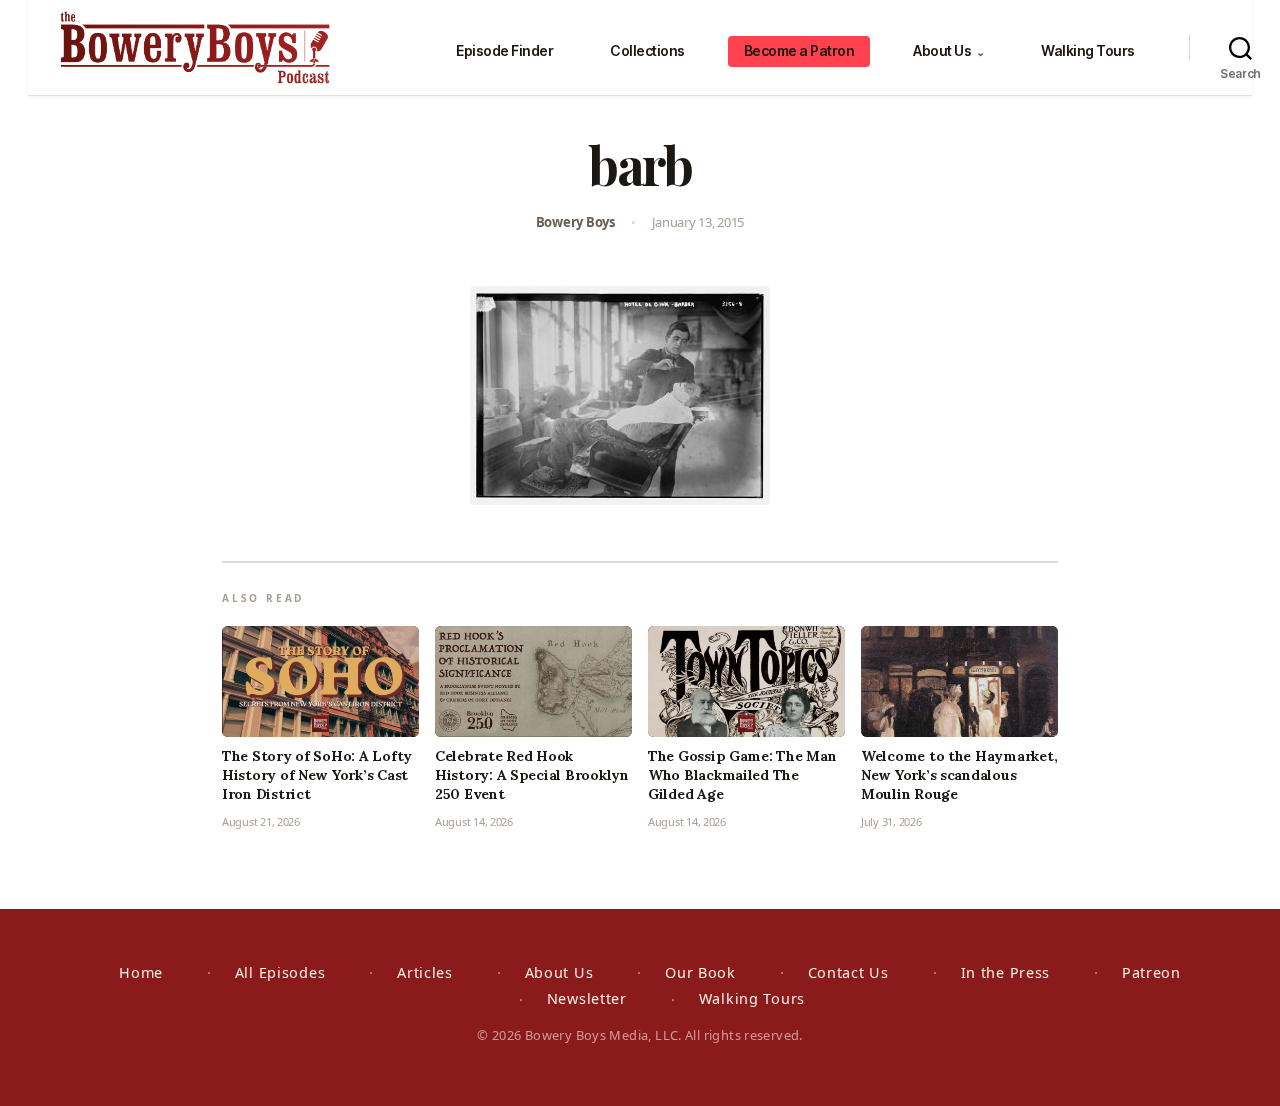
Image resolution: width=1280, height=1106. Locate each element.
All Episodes (280, 972)
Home (141, 972)
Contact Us (848, 972)
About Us (948, 50)
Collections (647, 50)
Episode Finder (504, 50)
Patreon (1151, 972)
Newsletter (587, 998)
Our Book (700, 972)
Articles (425, 972)
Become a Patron (799, 50)
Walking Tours (1088, 50)
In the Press (1006, 972)
